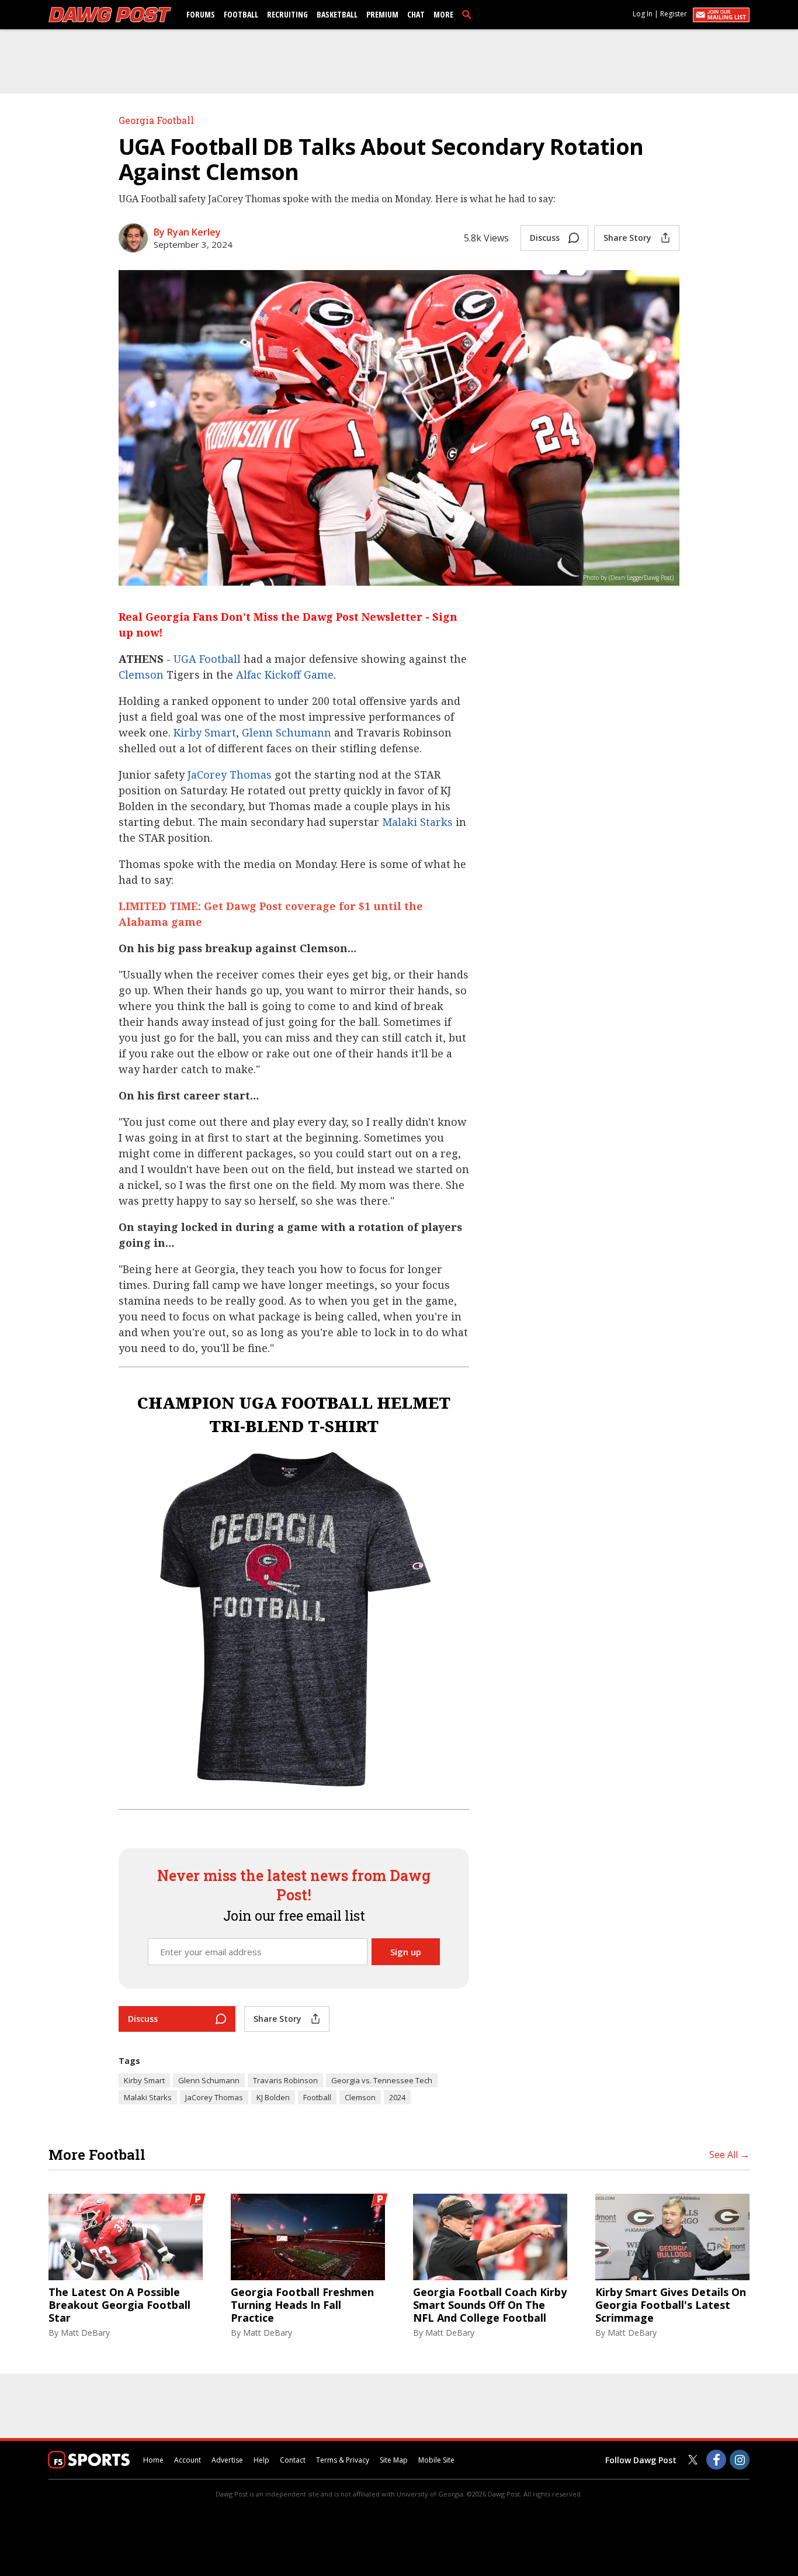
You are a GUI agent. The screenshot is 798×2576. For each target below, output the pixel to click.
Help (261, 2460)
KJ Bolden (273, 2097)
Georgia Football (156, 120)
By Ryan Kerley (187, 232)
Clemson (141, 675)
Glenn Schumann (287, 732)
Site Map (394, 2460)
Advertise (227, 2460)
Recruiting (287, 14)
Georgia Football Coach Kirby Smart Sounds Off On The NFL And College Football (490, 2305)
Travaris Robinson (285, 2080)
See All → (729, 2155)
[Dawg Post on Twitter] (693, 2460)
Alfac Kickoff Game (285, 675)
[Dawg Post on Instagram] (740, 2460)
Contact (293, 2460)
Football (241, 14)
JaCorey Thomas (230, 774)
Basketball (337, 14)
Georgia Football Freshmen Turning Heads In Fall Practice (302, 2305)
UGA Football (207, 659)
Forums (201, 14)
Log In (643, 14)
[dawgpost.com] (110, 15)
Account (188, 2460)
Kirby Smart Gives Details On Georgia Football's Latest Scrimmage (671, 2305)
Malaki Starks (417, 822)
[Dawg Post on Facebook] (716, 2460)
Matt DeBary (85, 2333)
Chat (416, 14)
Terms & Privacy (343, 2460)
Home (153, 2460)
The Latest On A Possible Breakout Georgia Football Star (119, 2305)
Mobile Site (436, 2460)
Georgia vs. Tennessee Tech (382, 2080)
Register (674, 14)
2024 (397, 2097)
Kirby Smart (205, 732)
